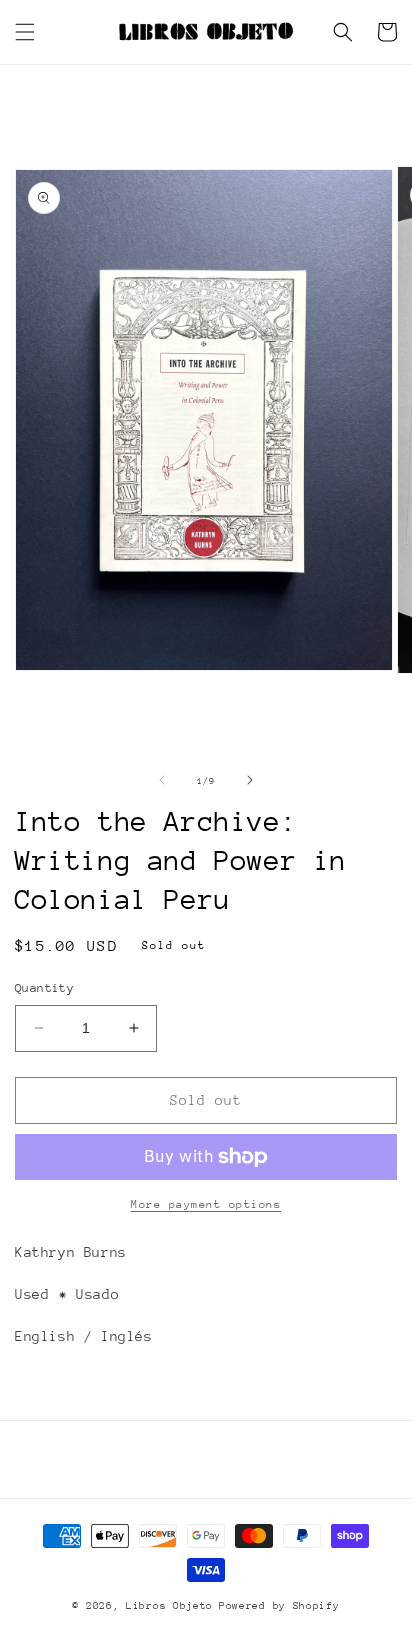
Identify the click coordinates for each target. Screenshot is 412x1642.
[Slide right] (250, 780)
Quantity (44, 988)
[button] (25, 32)
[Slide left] (162, 780)
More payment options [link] (206, 1204)
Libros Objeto (169, 1606)
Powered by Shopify (279, 1606)
